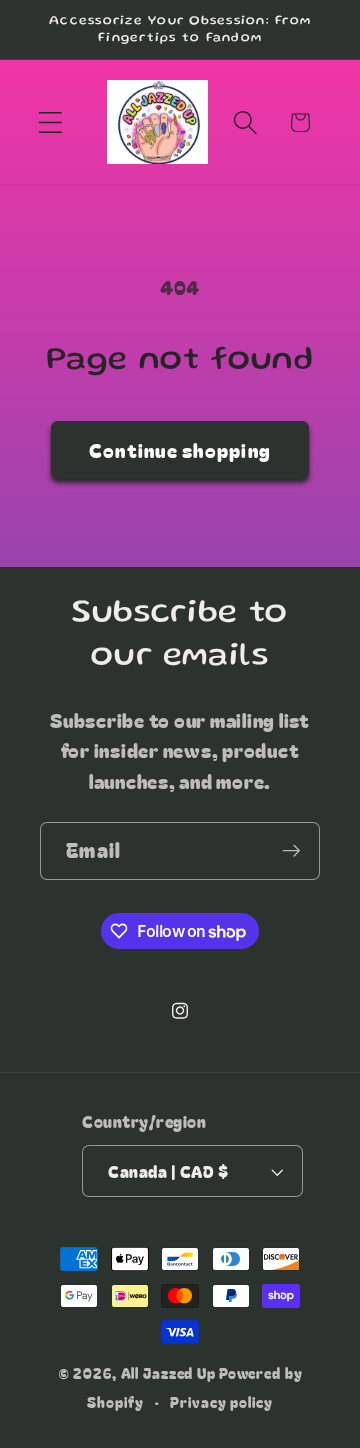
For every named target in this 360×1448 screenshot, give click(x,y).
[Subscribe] (291, 851)
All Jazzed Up (168, 1373)
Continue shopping (180, 449)
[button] (50, 122)
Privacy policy (221, 1402)
